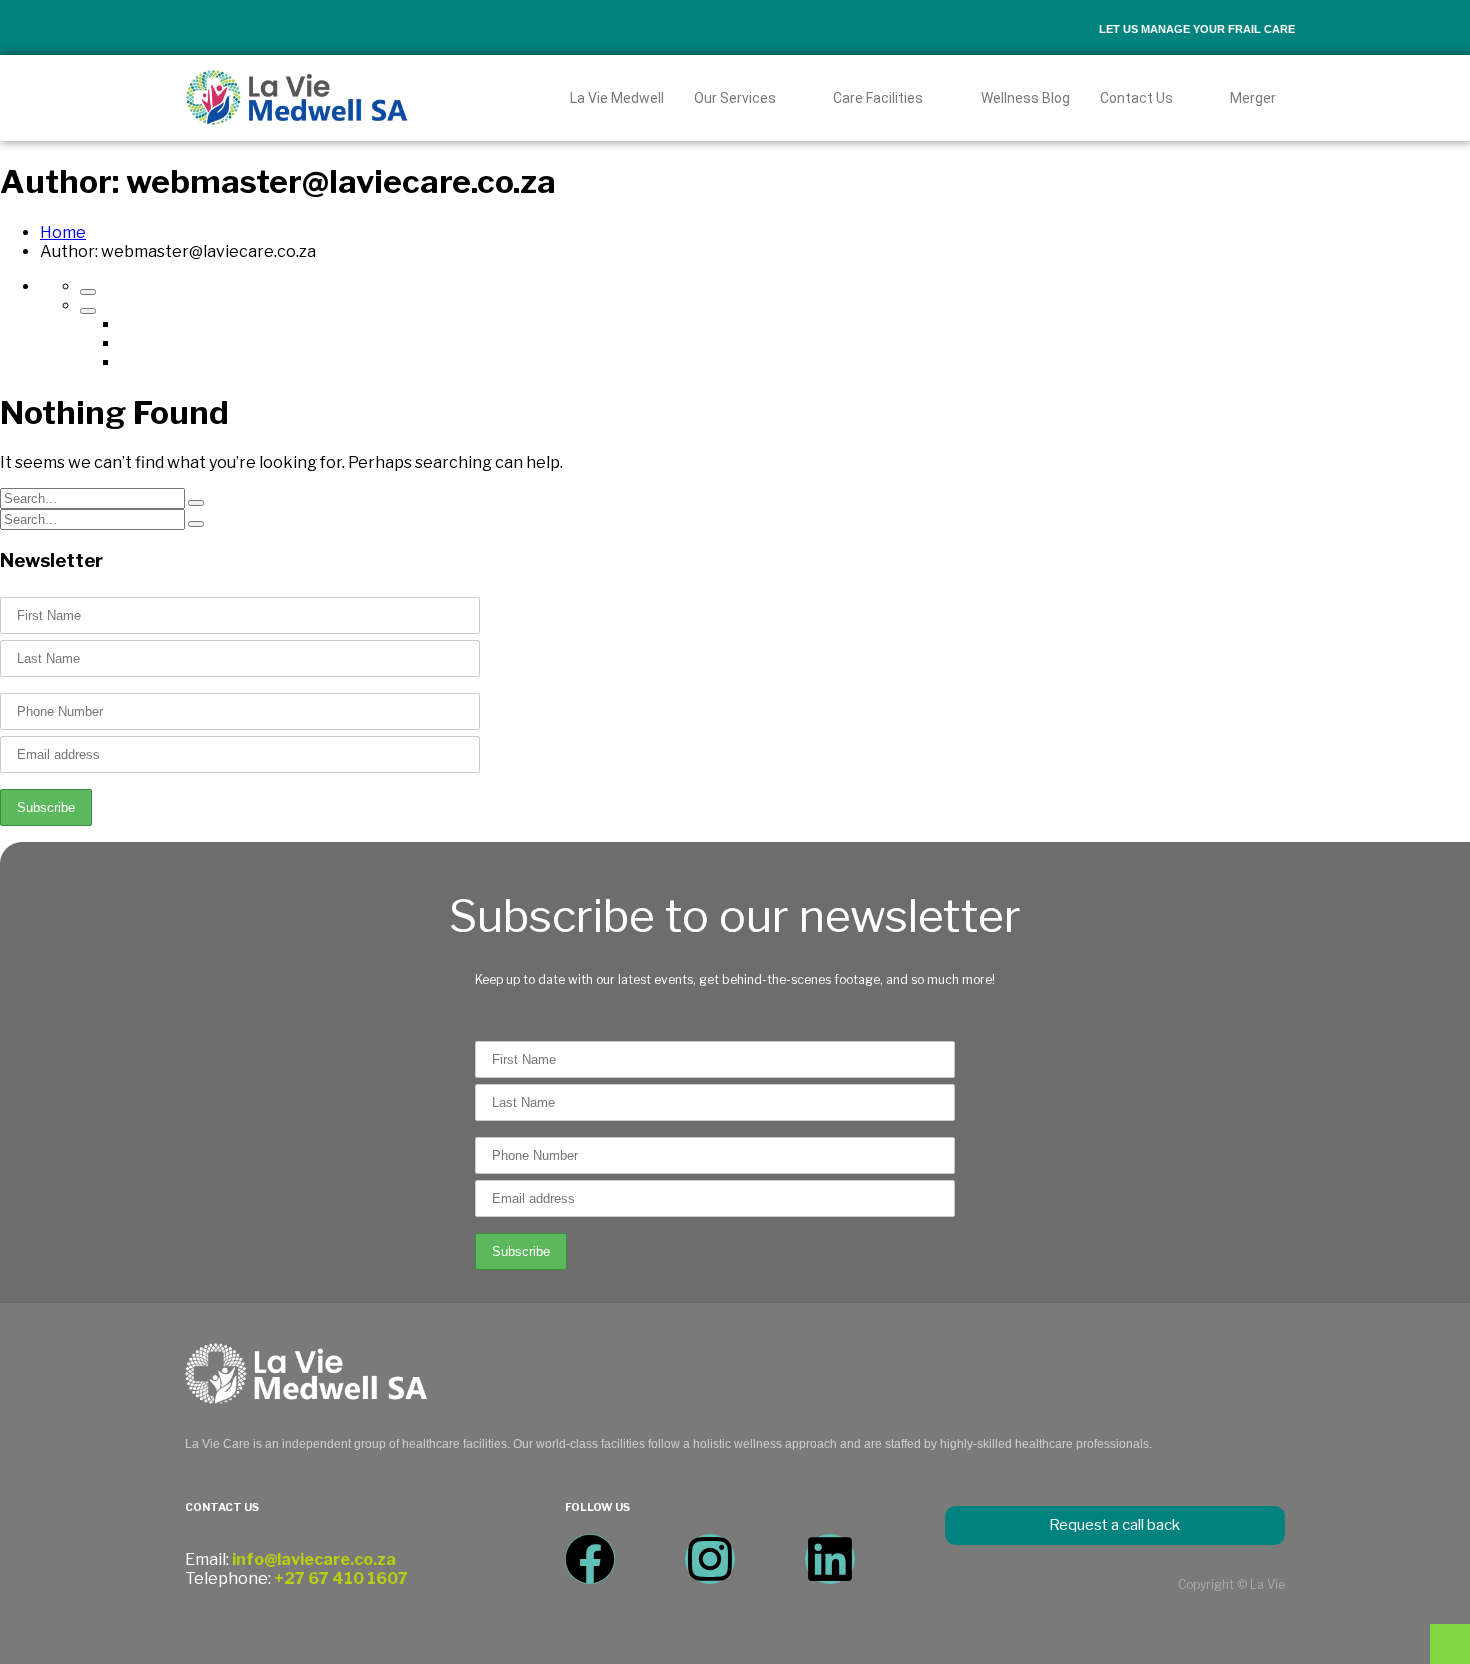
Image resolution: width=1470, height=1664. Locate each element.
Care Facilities (878, 98)
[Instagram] (710, 1559)
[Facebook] (590, 1559)
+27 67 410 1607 (341, 1578)
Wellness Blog (1025, 98)
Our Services (735, 98)
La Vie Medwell (617, 98)
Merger (1253, 98)
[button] (749, 98)
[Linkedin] (830, 1559)
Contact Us (1136, 98)
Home (63, 232)
